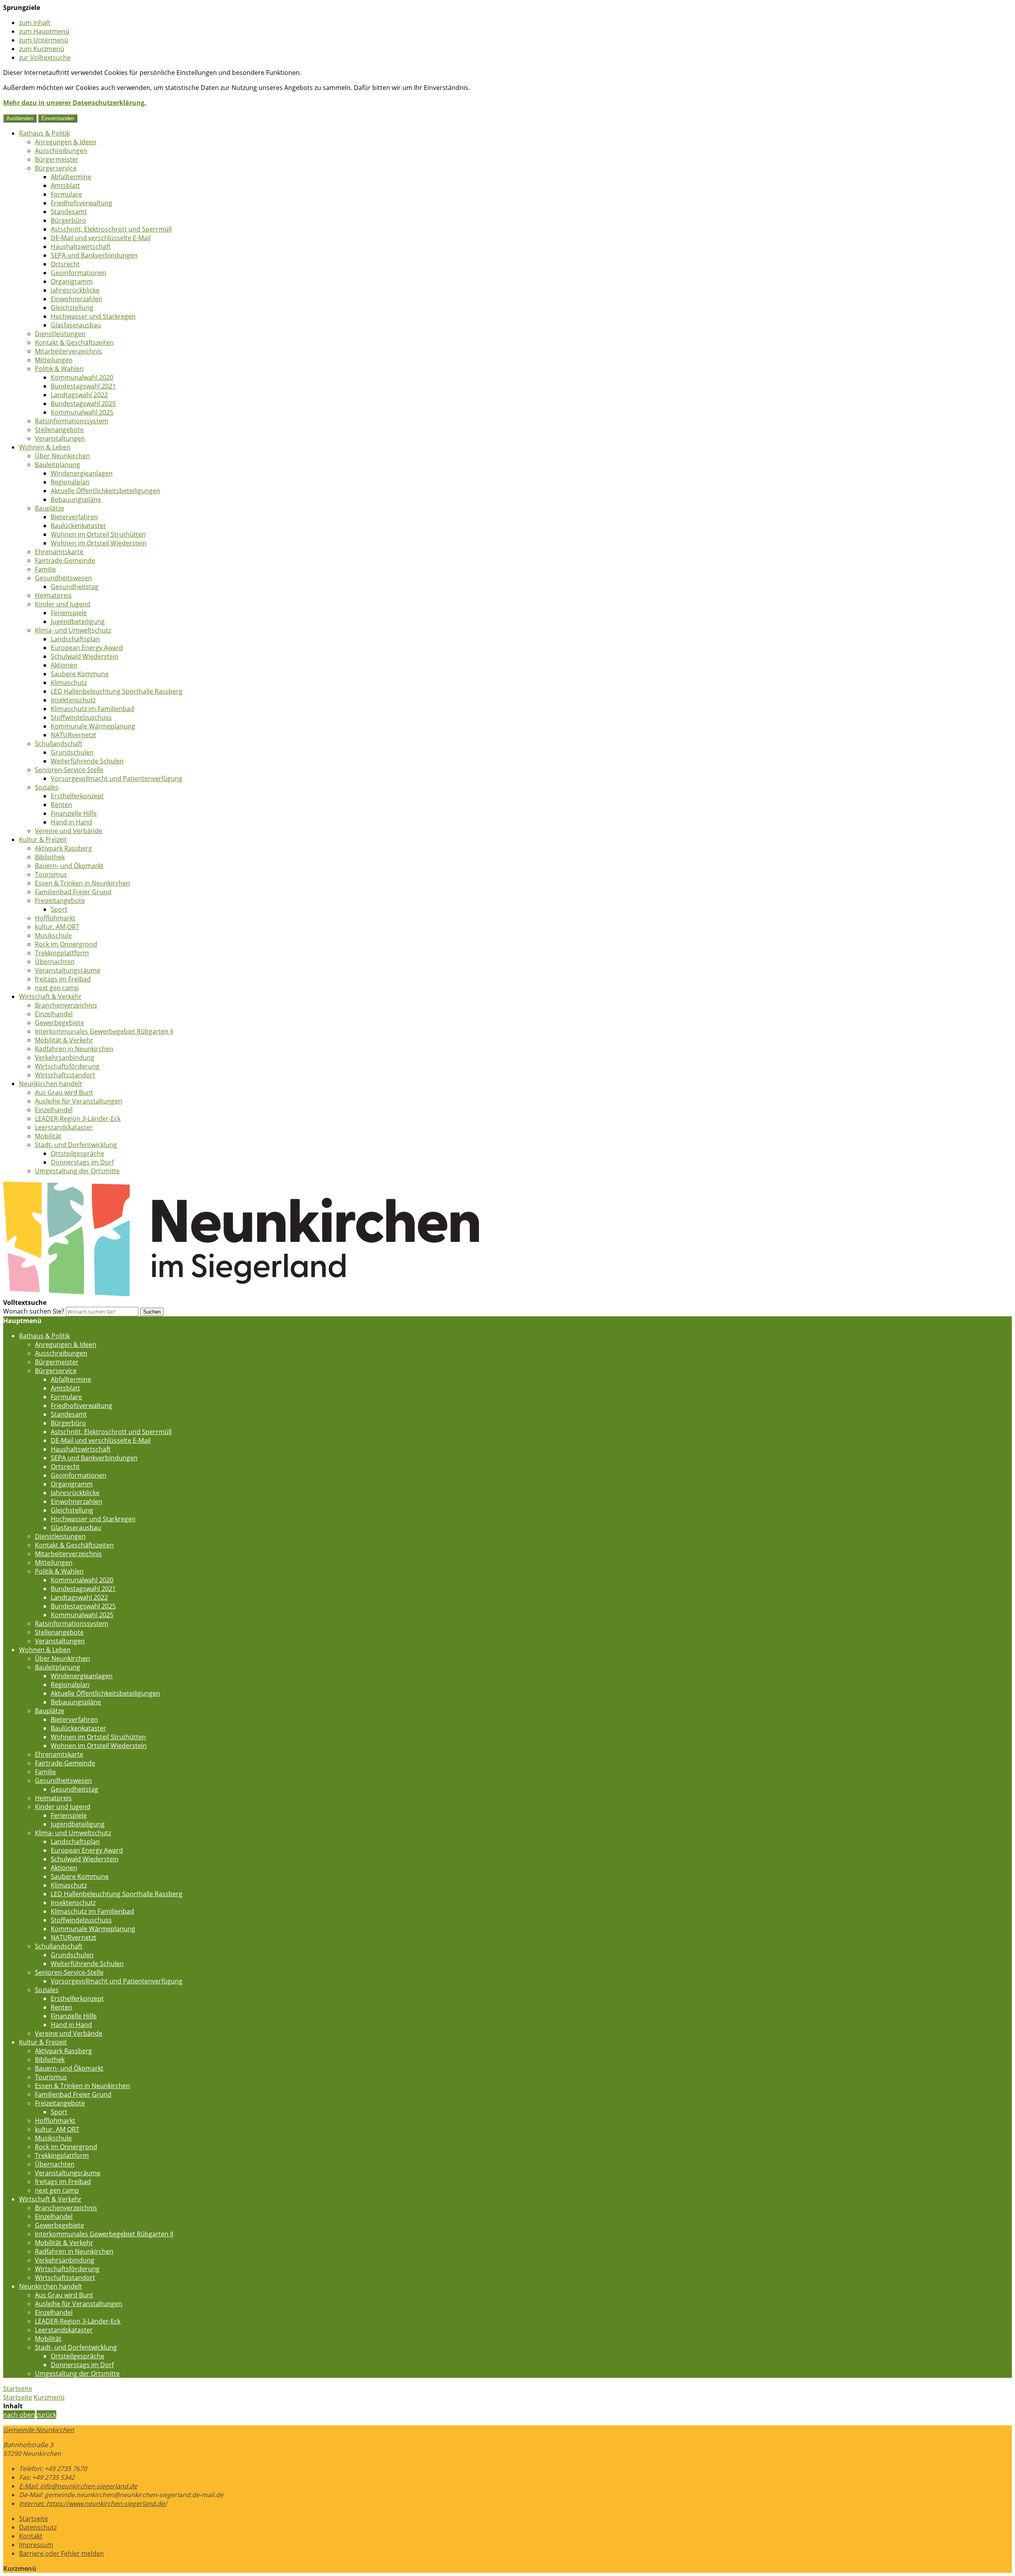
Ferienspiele (69, 613)
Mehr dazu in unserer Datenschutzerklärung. (75, 103)
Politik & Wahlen (59, 369)
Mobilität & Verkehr (64, 1040)
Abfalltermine (71, 177)
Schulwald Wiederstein (85, 656)
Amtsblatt (65, 186)
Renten (61, 805)
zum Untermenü (44, 40)
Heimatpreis (53, 595)
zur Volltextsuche (45, 57)
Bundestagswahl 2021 (83, 386)
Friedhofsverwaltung (81, 203)
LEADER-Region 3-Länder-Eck (78, 1119)
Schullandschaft (59, 744)
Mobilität (48, 1136)
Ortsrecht (65, 264)
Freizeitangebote (60, 901)
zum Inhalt (35, 23)
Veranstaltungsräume (68, 970)
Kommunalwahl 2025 (82, 412)
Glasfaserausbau (76, 325)
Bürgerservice (56, 168)
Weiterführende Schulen (87, 761)
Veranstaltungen (60, 438)
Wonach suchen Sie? (34, 1311)
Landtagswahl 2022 (79, 395)
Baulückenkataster (79, 526)
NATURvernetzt (74, 735)
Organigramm (72, 281)
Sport (59, 909)
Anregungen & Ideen (66, 142)
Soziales (47, 787)
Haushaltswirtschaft (81, 247)
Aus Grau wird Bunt (64, 1092)
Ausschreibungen (61, 151)
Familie (45, 569)
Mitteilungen (54, 360)
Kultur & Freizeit (43, 840)
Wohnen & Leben (45, 447)
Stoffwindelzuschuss (81, 717)
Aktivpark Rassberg (63, 848)
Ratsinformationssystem (72, 421)
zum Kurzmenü (42, 49)
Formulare (66, 194)
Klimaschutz (69, 683)
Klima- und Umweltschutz (73, 630)
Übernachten (55, 962)
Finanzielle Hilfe (74, 813)
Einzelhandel (54, 1014)
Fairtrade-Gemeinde (65, 560)
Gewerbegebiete (59, 1023)
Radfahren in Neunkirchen (74, 1049)
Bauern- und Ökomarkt (69, 866)
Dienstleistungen (60, 334)
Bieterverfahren (74, 517)
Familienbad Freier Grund (73, 892)
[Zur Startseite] (241, 1294)
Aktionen (64, 665)
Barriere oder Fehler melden (61, 2553)
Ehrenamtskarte (59, 552)
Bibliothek (50, 857)
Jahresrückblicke (75, 290)
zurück (46, 2415)
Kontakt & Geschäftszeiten (74, 342)
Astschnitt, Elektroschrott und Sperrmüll (111, 229)
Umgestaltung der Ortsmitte (77, 1171)
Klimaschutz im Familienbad (92, 709)
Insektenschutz (73, 700)
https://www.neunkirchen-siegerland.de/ (93, 2503)
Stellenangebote (59, 430)
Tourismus (51, 874)
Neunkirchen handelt (51, 1084)
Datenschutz (38, 2527)
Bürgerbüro (68, 220)
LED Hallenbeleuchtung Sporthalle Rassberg (117, 691)
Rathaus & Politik (44, 133)
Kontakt (31, 2536)
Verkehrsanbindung (65, 1058)
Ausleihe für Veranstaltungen (79, 1101)
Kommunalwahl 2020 (82, 377)
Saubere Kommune (80, 674)
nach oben (19, 2415)
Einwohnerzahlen (77, 299)
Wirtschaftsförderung (67, 1066)
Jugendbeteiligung (78, 622)
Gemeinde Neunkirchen (39, 2430)
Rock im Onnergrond (66, 944)
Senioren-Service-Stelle (69, 770)
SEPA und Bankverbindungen (94, 255)
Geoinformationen (79, 273)
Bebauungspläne (76, 499)
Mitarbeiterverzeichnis (68, 351)
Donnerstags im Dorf (82, 1162)
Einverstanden (58, 118)
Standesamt (69, 212)
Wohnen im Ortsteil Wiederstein (99, 543)
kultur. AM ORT (57, 927)
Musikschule (53, 935)
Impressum (36, 2545)
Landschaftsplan (75, 639)
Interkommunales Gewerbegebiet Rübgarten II (104, 1031)
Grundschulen (72, 752)
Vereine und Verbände (69, 831)
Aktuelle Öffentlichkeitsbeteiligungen (105, 491)
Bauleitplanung (57, 465)
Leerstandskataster (64, 1127)
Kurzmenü (49, 2397)
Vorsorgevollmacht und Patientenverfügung (117, 778)
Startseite (18, 2397)
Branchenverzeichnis (66, 1005)
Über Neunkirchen (62, 456)
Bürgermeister (57, 159)
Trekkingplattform (62, 953)
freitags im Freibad (63, 979)
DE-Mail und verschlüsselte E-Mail (101, 238)
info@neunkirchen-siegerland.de (78, 2486)
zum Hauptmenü (44, 31)
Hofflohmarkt (55, 918)
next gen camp (57, 988)
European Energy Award (87, 648)
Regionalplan (70, 482)
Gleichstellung (72, 308)
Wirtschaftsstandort (65, 1075)
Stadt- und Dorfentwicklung (76, 1145)
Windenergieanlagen (82, 473)
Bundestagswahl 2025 (83, 404)
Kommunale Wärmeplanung (93, 726)
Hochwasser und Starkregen (93, 316)
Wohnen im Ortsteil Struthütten (98, 534)
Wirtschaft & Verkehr (50, 996)
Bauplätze (50, 508)
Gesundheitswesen (63, 578)
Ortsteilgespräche (78, 1153)
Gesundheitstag (75, 587)
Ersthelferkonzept (77, 796)
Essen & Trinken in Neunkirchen (82, 883)
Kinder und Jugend (63, 604)
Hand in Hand (71, 822)
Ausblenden (20, 118)
